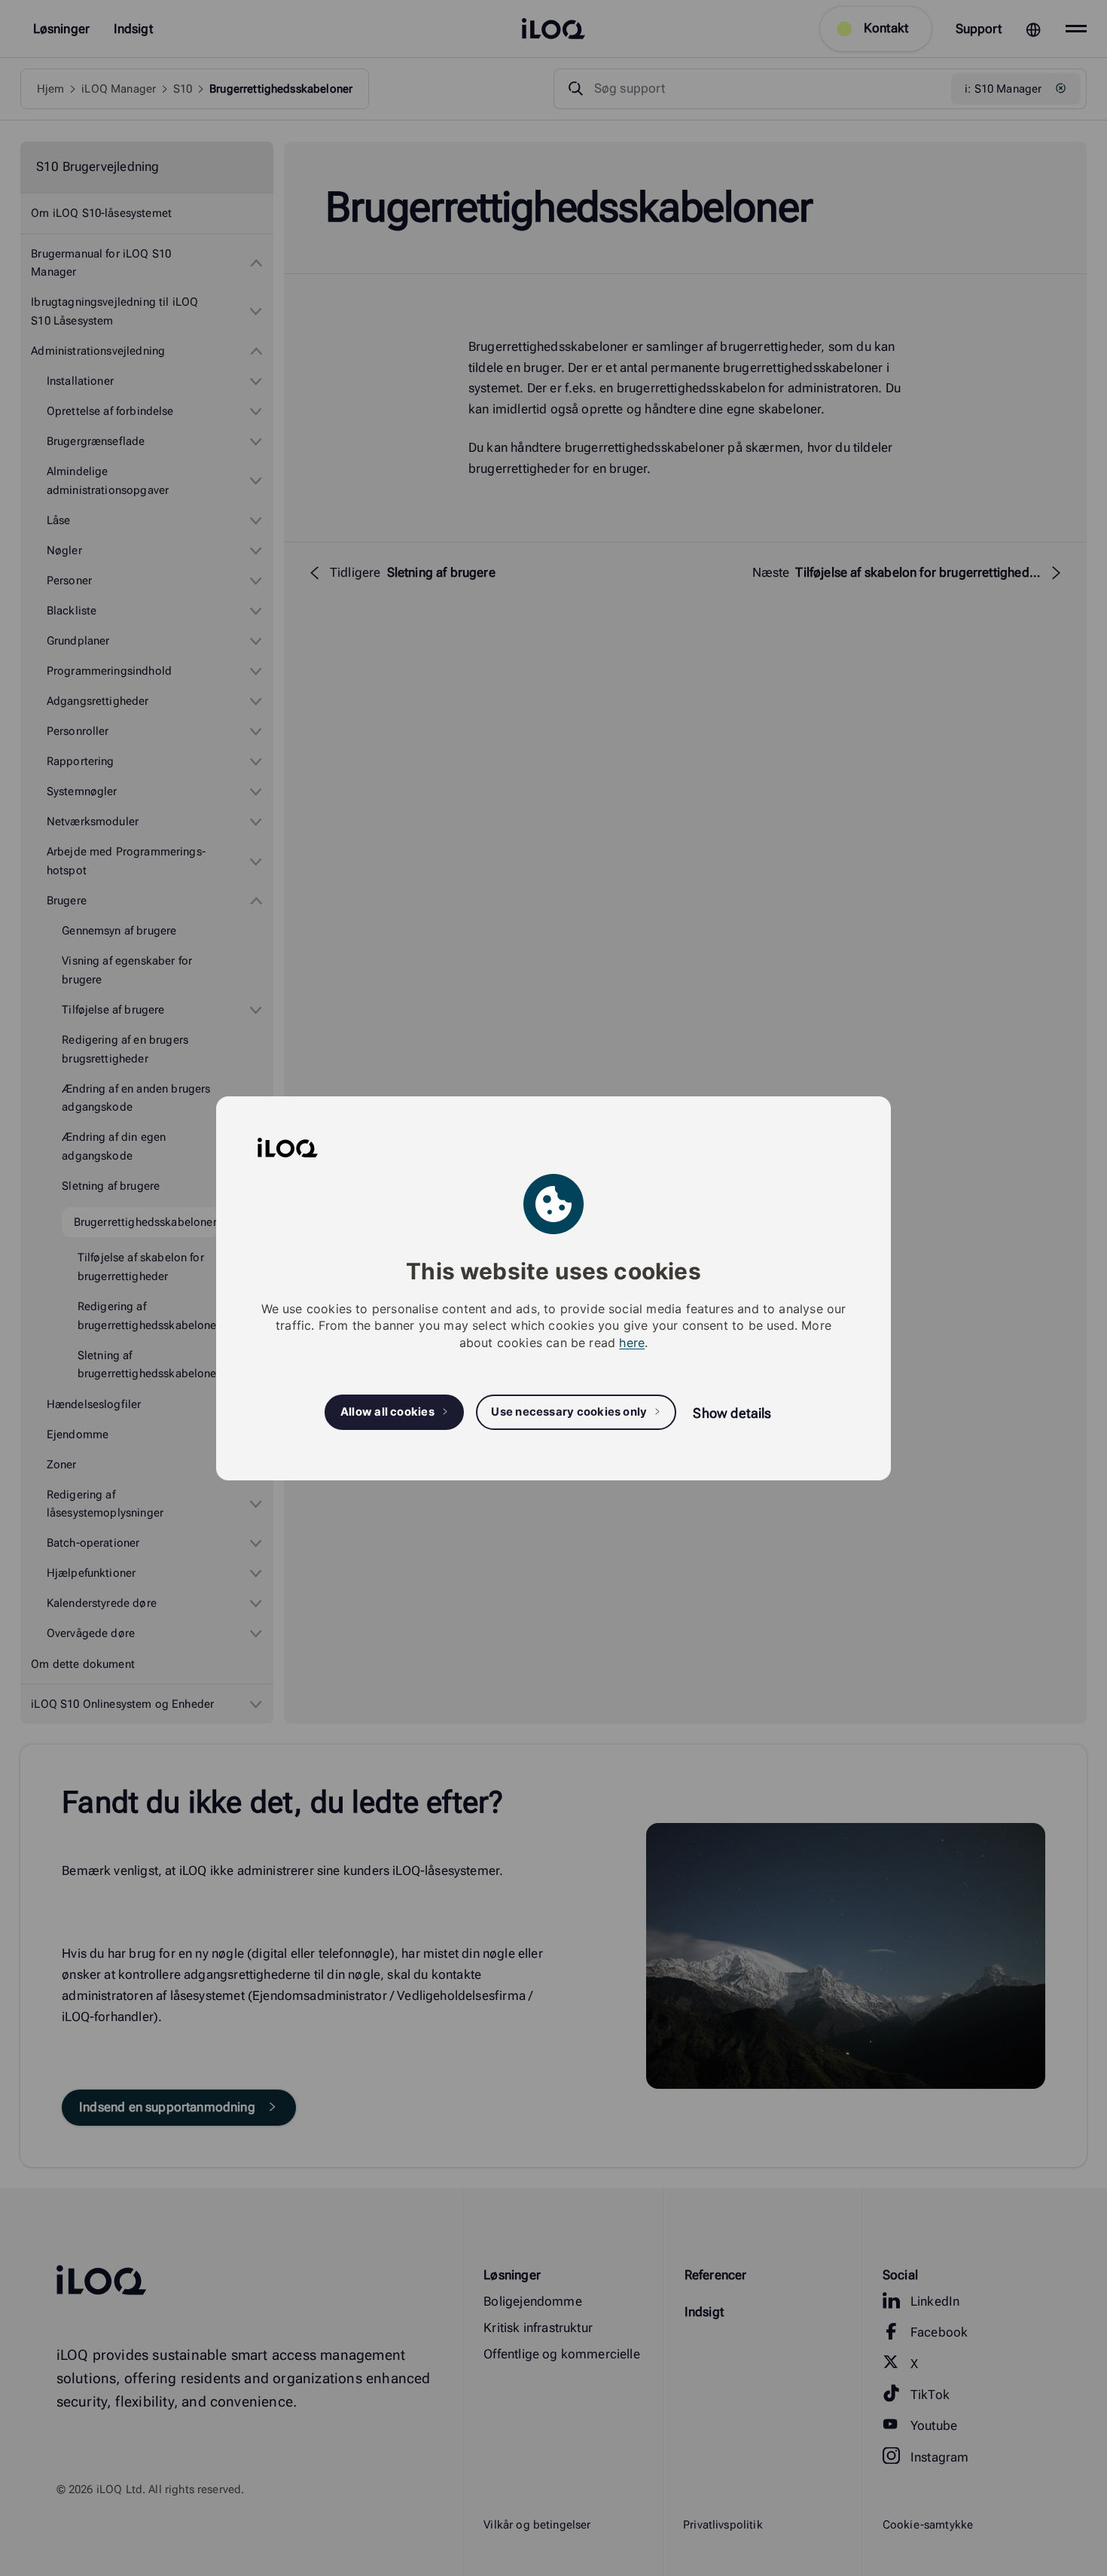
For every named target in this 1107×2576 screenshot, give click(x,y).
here (632, 1342)
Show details (732, 1413)
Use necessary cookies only (569, 1412)
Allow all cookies (387, 1412)
